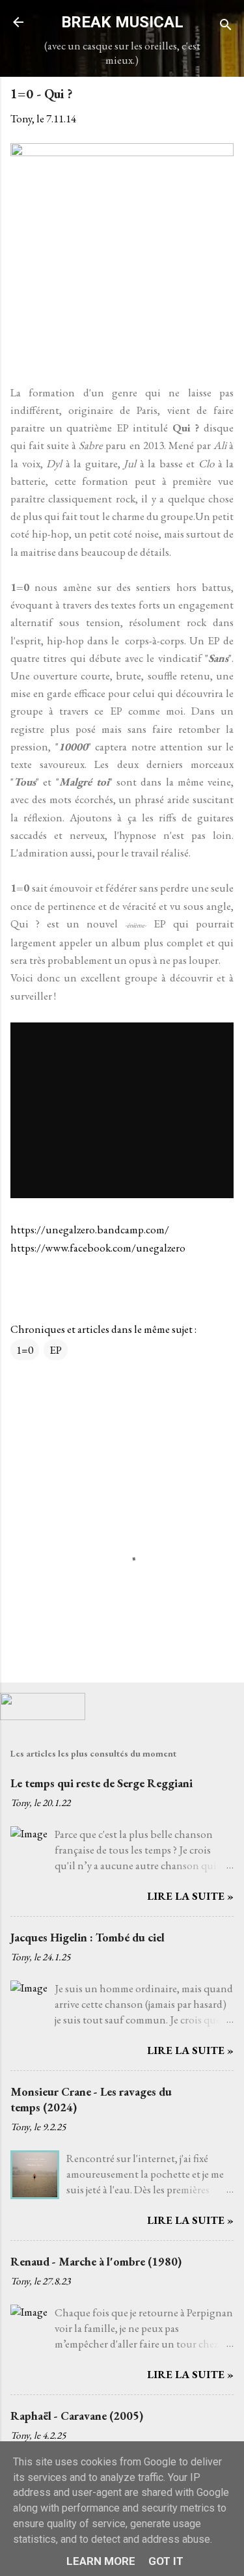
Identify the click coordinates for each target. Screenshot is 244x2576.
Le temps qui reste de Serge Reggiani (102, 1783)
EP (56, 1350)
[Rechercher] (226, 26)
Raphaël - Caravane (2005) (77, 2416)
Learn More (101, 2561)
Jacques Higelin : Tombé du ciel (88, 1937)
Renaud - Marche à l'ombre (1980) (96, 2261)
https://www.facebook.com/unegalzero (98, 1248)
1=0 (25, 1350)
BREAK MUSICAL (122, 22)
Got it (166, 2561)
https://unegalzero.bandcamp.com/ (90, 1229)
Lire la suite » (190, 1896)
